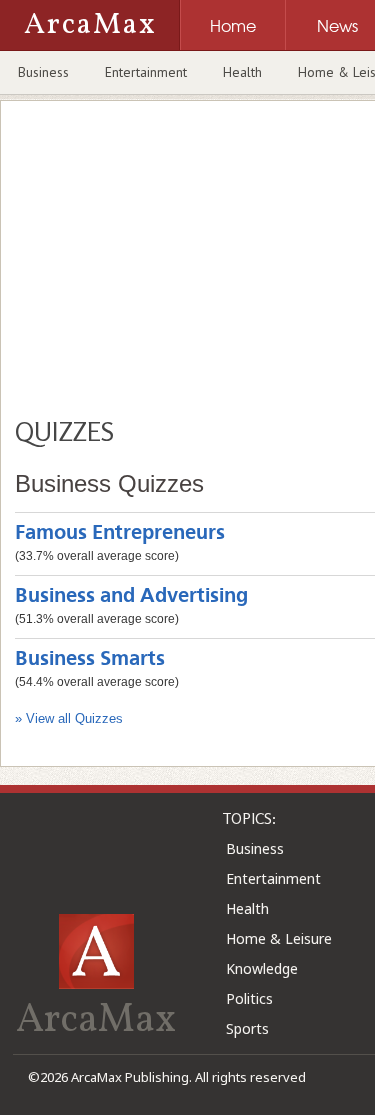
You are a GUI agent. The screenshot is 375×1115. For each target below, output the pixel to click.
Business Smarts (90, 659)
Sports (247, 1028)
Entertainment (146, 72)
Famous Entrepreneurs (120, 533)
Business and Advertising (131, 596)
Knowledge (262, 968)
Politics (249, 998)
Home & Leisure (279, 938)
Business (43, 72)
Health (242, 72)
